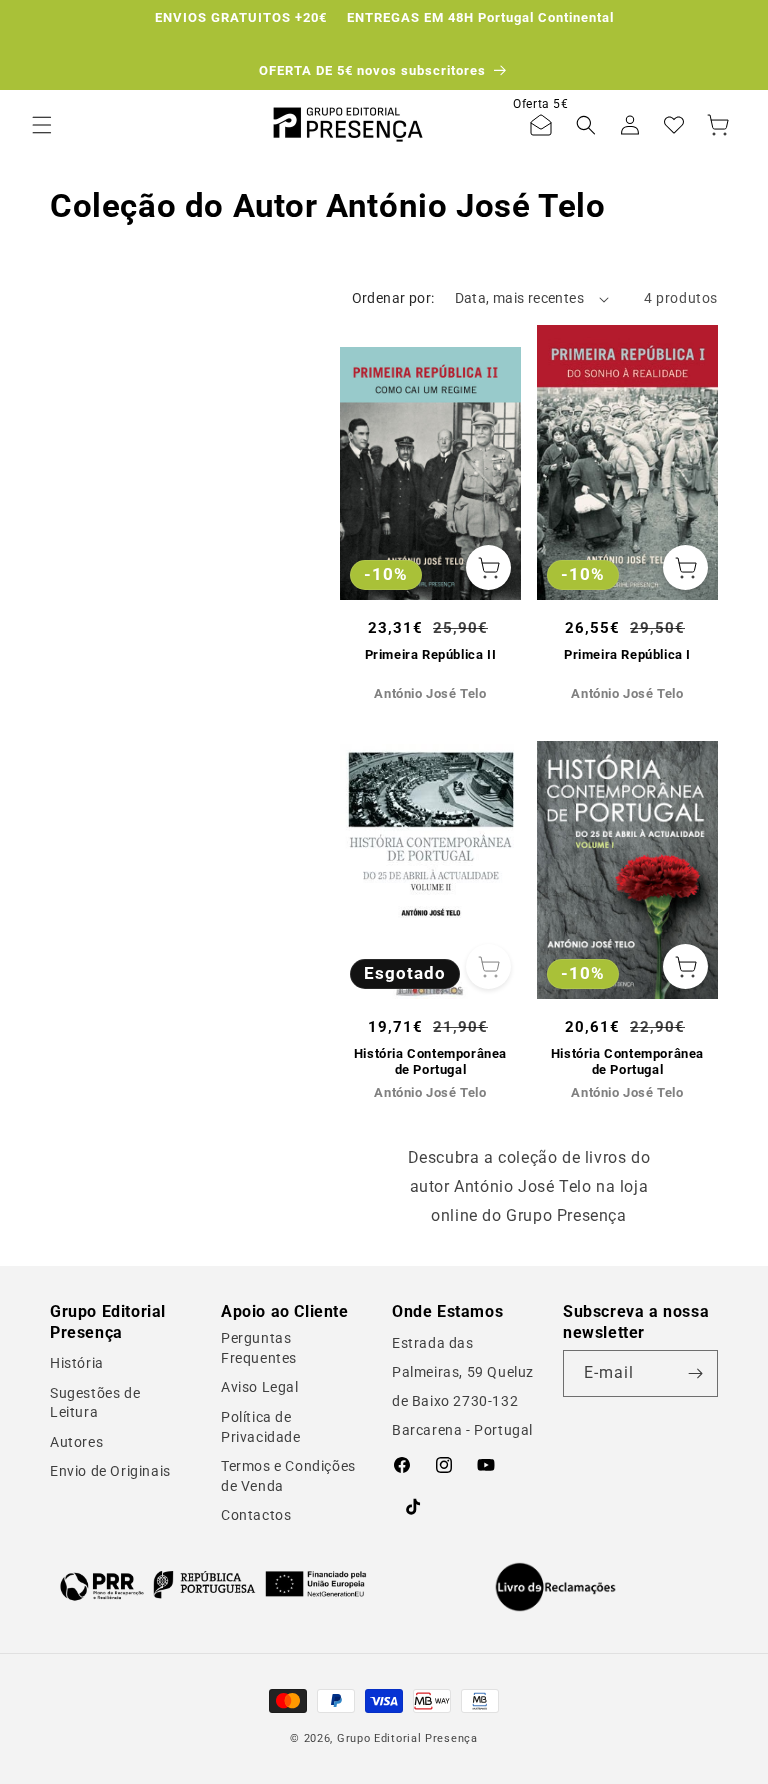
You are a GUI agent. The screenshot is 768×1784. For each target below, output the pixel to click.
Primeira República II (431, 654)
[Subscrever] (695, 1373)
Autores (76, 1442)
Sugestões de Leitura (95, 1403)
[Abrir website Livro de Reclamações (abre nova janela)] (555, 1587)
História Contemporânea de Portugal (430, 1062)
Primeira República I (627, 654)
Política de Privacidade (261, 1427)
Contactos (256, 1515)
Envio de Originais (110, 1471)
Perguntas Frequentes (259, 1348)
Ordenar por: (393, 298)
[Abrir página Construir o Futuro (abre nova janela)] (213, 1584)
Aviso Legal (260, 1387)
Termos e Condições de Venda (288, 1476)
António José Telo (430, 693)
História (77, 1363)
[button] (42, 125)
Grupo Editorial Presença (407, 1738)
